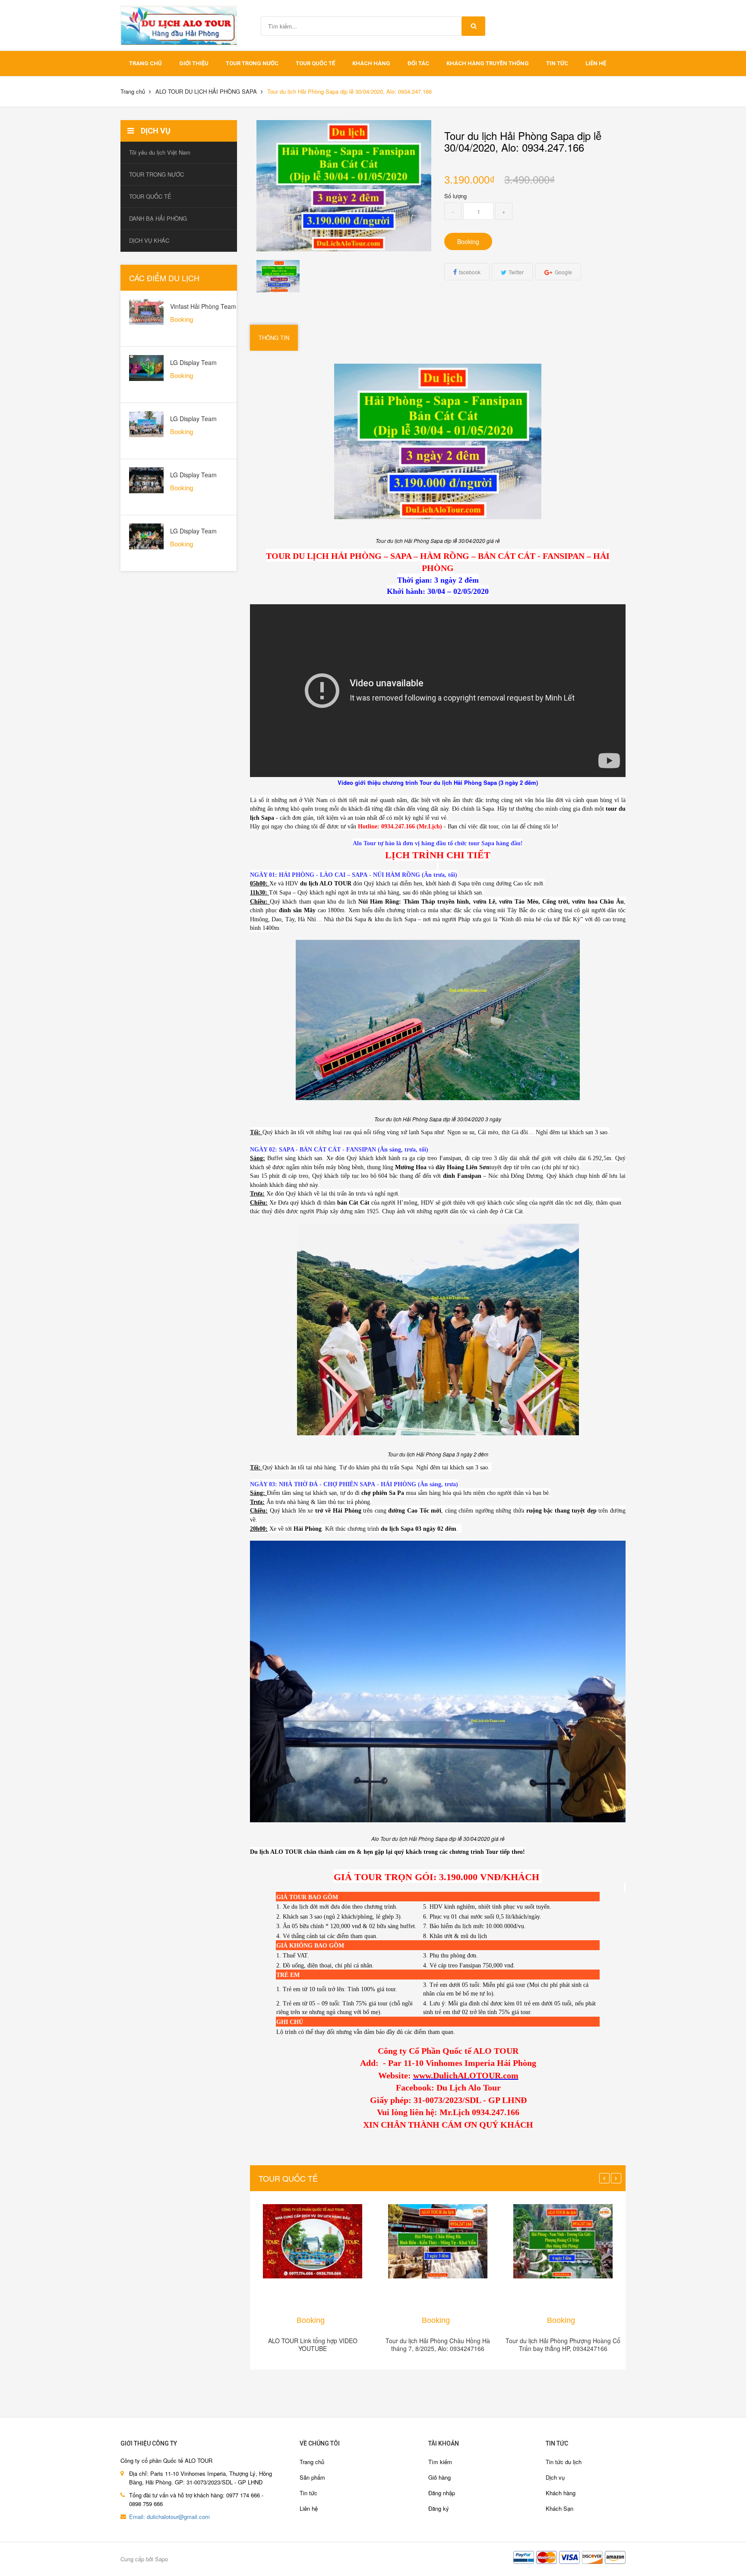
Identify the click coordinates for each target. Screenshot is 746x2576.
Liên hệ (596, 63)
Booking (468, 241)
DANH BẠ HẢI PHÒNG (158, 218)
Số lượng (455, 196)
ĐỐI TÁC (418, 63)
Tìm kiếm (440, 2462)
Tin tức (308, 2493)
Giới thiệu (194, 63)
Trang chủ (312, 2462)
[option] (278, 276)
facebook (470, 272)
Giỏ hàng (439, 2477)
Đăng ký (439, 2508)
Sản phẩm (312, 2477)
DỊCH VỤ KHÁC (149, 240)
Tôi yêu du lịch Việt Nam (160, 152)
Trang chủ (145, 63)
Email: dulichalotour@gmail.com (169, 2517)
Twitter (516, 272)
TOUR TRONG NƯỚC (252, 63)
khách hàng (371, 63)
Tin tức (557, 63)
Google (563, 272)
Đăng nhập (442, 2493)
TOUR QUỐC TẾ (315, 63)
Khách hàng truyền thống (488, 63)
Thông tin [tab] (274, 338)
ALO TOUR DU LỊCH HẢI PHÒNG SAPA (206, 91)
